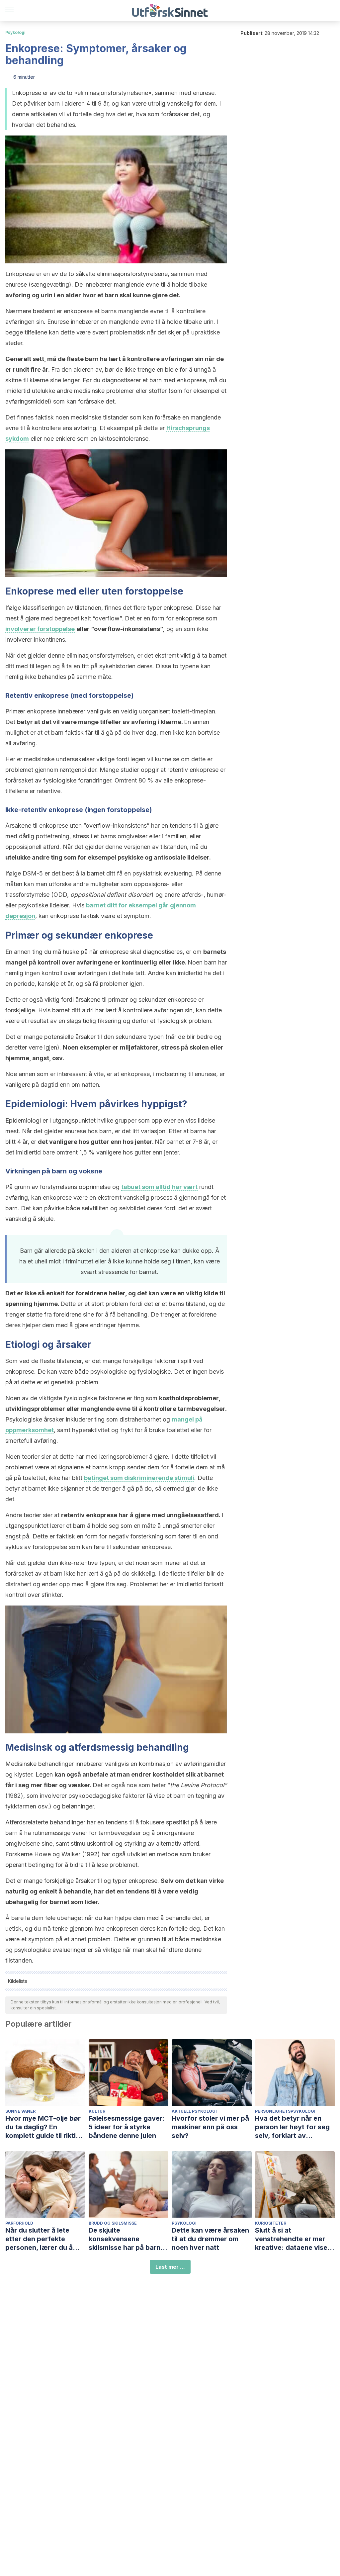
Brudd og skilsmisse (113, 2223)
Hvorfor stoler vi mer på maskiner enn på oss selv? (210, 2127)
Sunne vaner (20, 2111)
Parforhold (19, 2223)
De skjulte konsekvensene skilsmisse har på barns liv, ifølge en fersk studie (128, 2239)
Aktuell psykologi (194, 2111)
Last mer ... (170, 2267)
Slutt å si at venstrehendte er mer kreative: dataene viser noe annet (293, 2239)
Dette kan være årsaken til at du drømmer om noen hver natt (210, 2239)
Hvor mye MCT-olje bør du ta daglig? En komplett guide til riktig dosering (43, 2127)
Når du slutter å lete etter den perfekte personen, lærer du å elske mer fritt (39, 2239)
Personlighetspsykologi (285, 2111)
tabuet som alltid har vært (159, 1187)
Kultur (97, 2111)
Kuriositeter (271, 2223)
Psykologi (15, 32)
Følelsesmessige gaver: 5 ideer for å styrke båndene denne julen (127, 2127)
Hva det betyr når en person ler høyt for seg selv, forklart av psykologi (292, 2127)
